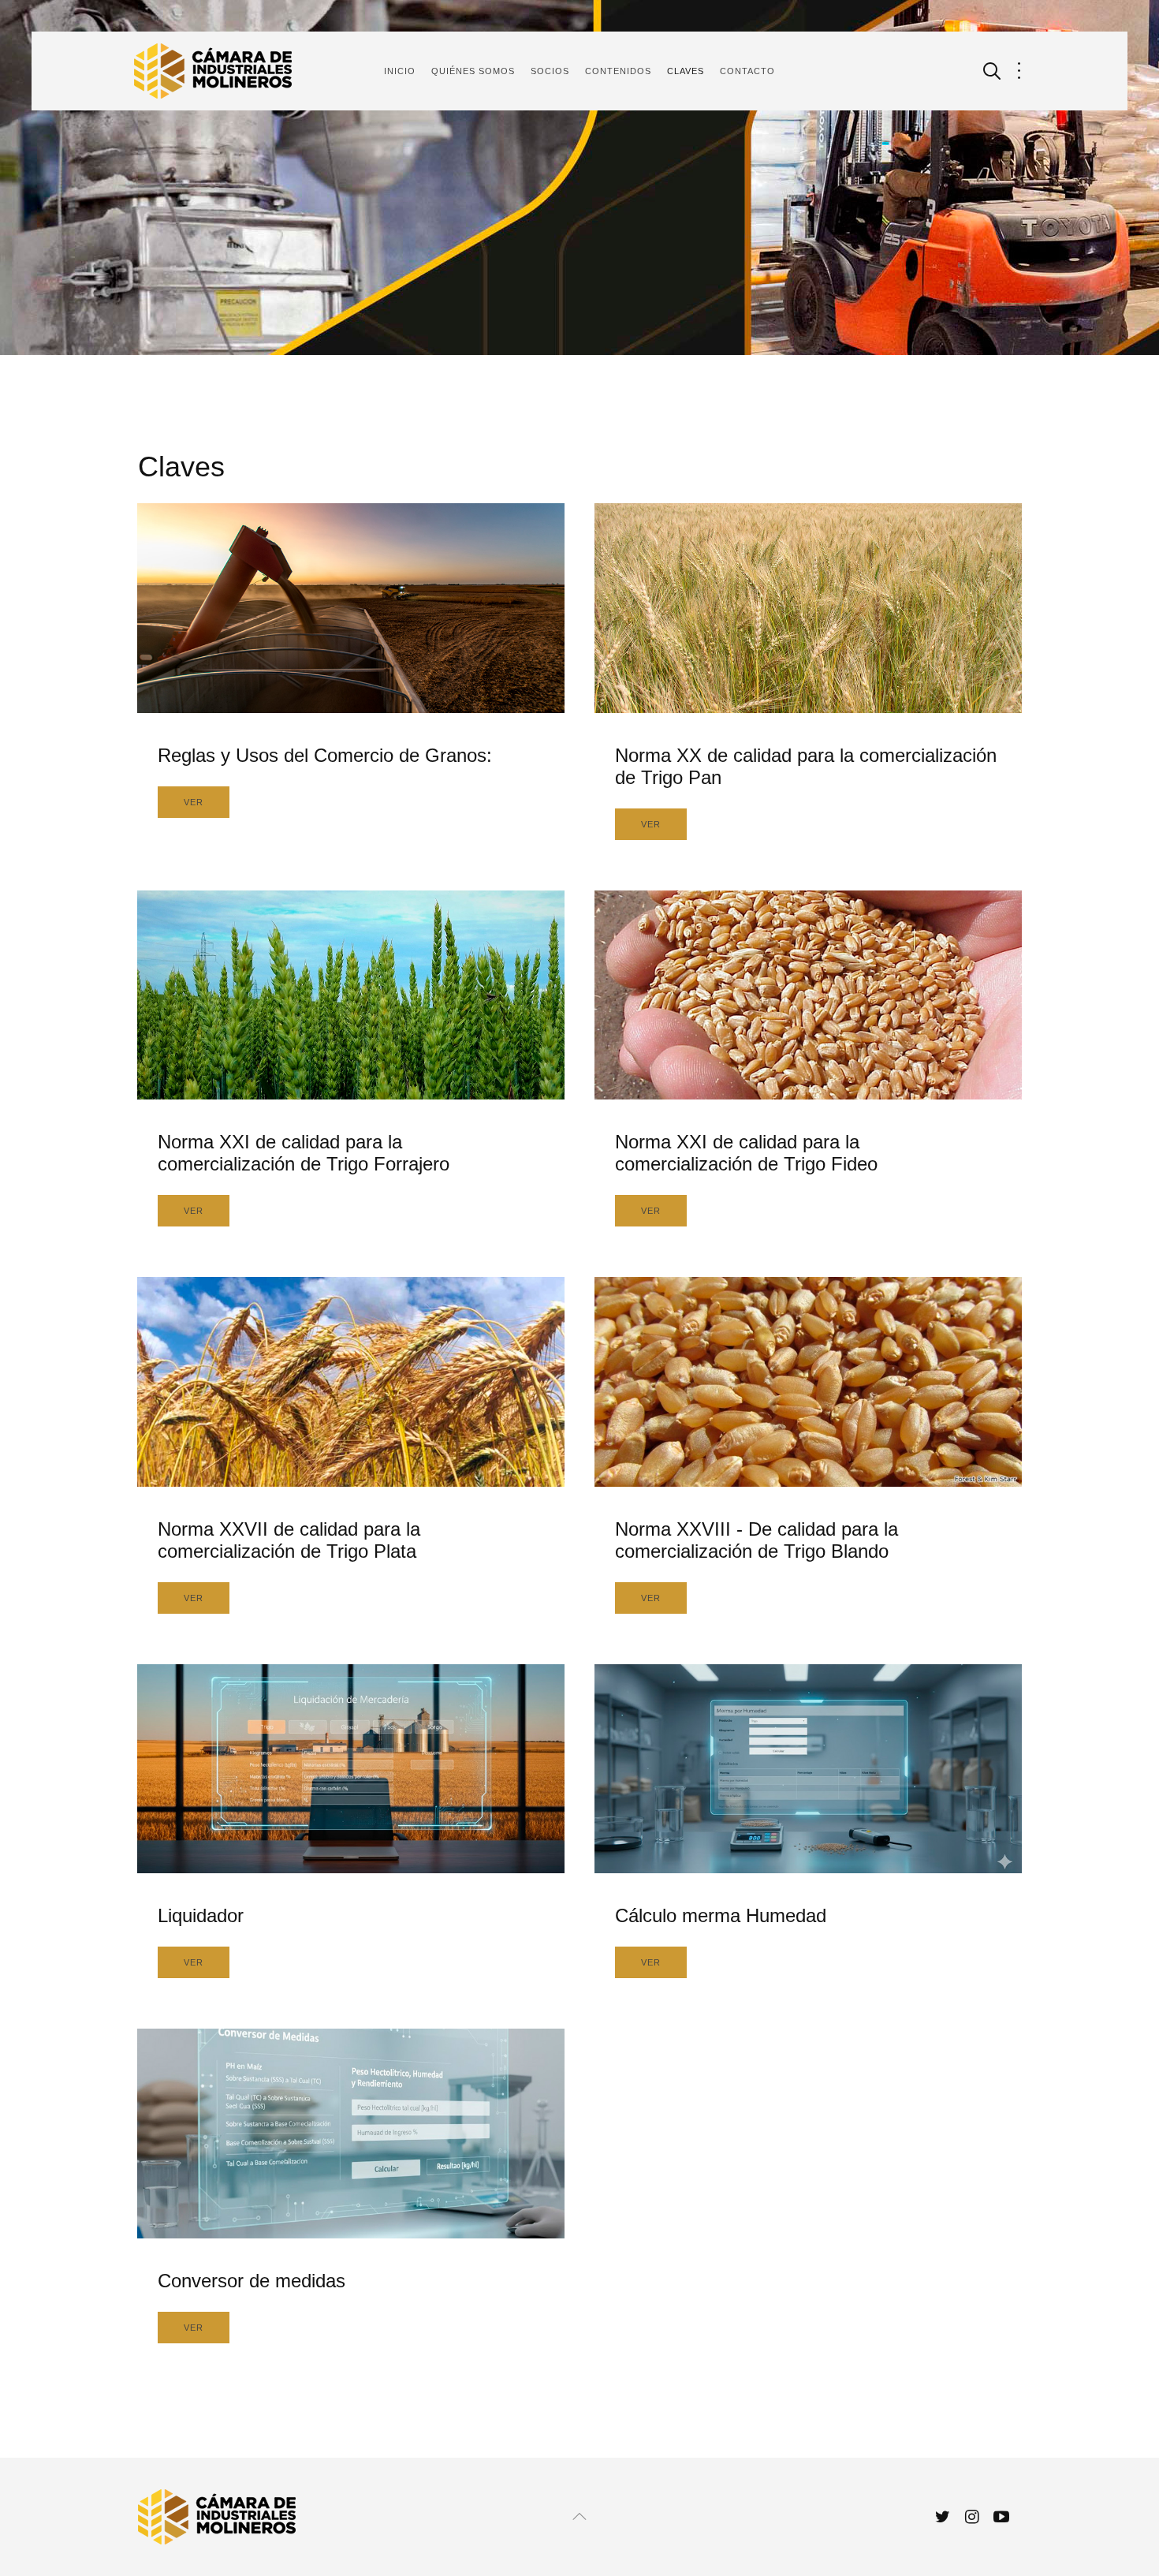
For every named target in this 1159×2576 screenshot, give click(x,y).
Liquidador (201, 1915)
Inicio (400, 71)
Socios (550, 71)
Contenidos (618, 71)
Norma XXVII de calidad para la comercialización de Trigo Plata (289, 1540)
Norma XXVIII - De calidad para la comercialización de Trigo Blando (757, 1540)
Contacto (747, 71)
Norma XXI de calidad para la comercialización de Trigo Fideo (746, 1153)
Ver (194, 802)
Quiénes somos (473, 71)
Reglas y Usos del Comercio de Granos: (325, 755)
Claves (686, 71)
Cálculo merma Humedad (721, 1915)
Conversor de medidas (252, 2281)
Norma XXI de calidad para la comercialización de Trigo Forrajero (304, 1153)
